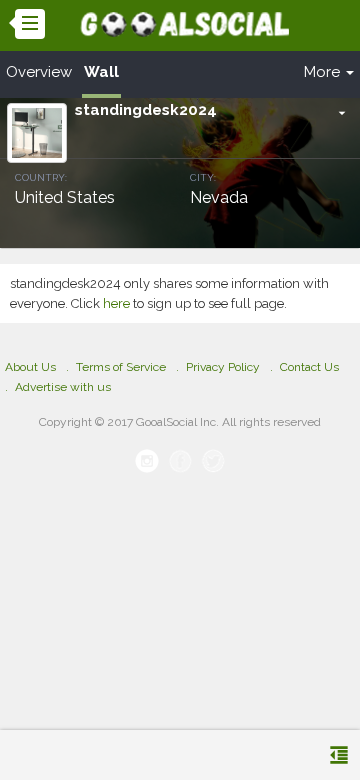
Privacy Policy (223, 367)
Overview (39, 72)
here (116, 303)
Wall (101, 72)
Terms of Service (121, 367)
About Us (30, 367)
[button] (342, 113)
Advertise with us (63, 387)
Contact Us (309, 367)
